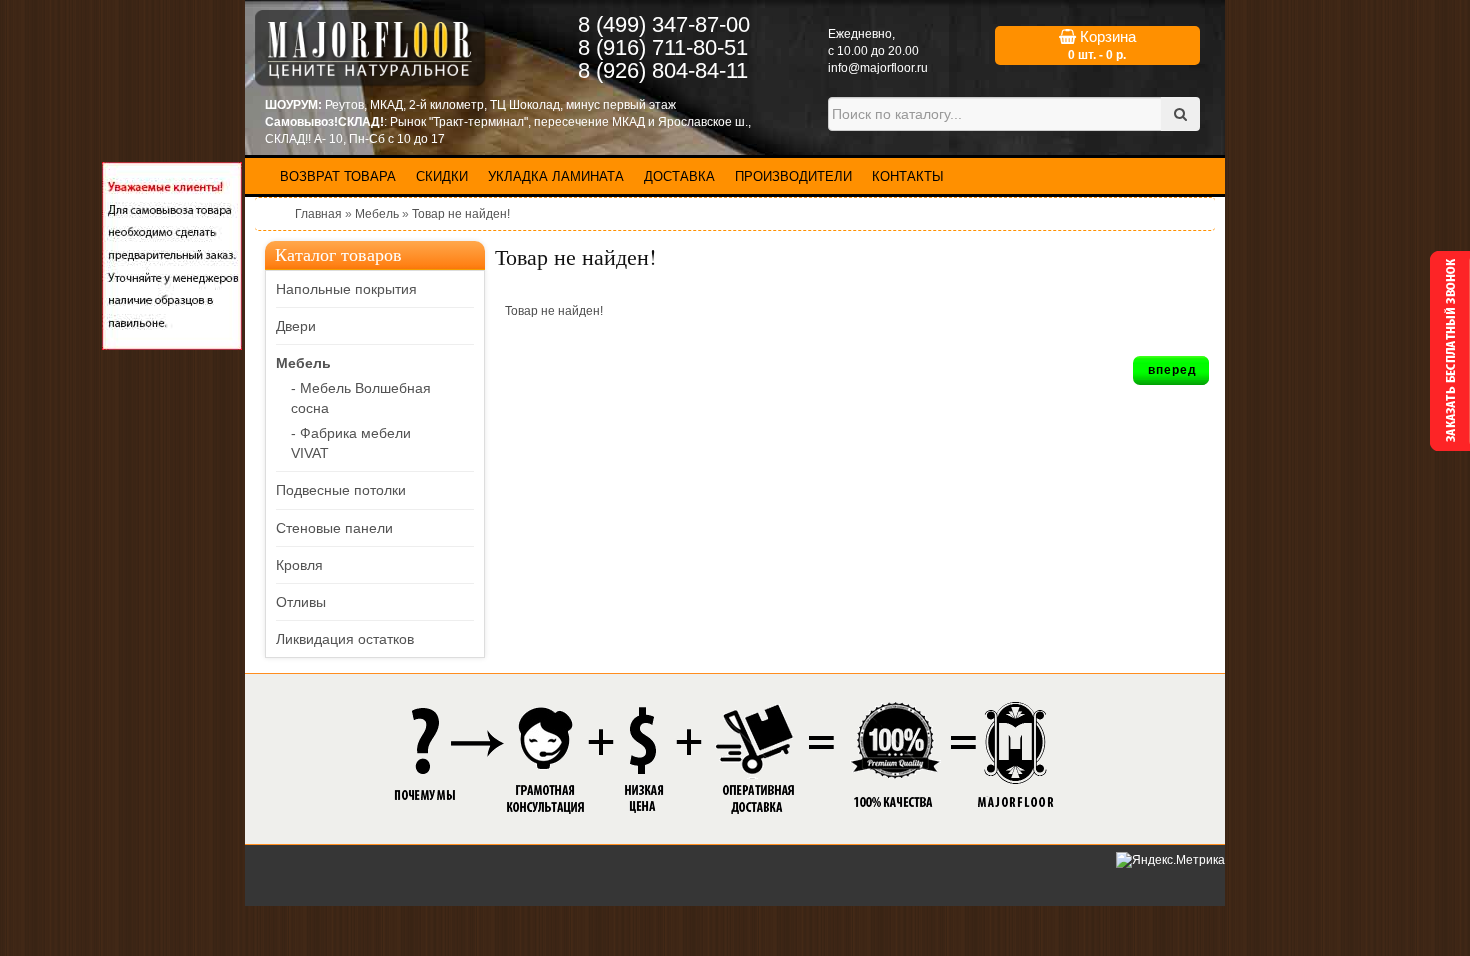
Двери (296, 326)
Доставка (679, 176)
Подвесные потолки (341, 490)
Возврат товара (338, 176)
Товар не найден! (461, 214)
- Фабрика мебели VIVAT (351, 443)
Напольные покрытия (346, 289)
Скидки (442, 176)
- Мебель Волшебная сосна (361, 398)
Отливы (301, 602)
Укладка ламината (556, 176)
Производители (793, 176)
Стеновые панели (334, 528)
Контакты (908, 176)
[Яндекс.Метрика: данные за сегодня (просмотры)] (1170, 860)
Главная (318, 214)
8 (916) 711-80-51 (663, 47)
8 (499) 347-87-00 (664, 24)
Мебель (377, 214)
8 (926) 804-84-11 (663, 70)
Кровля (299, 565)
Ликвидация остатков (345, 639)
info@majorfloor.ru (878, 68)
